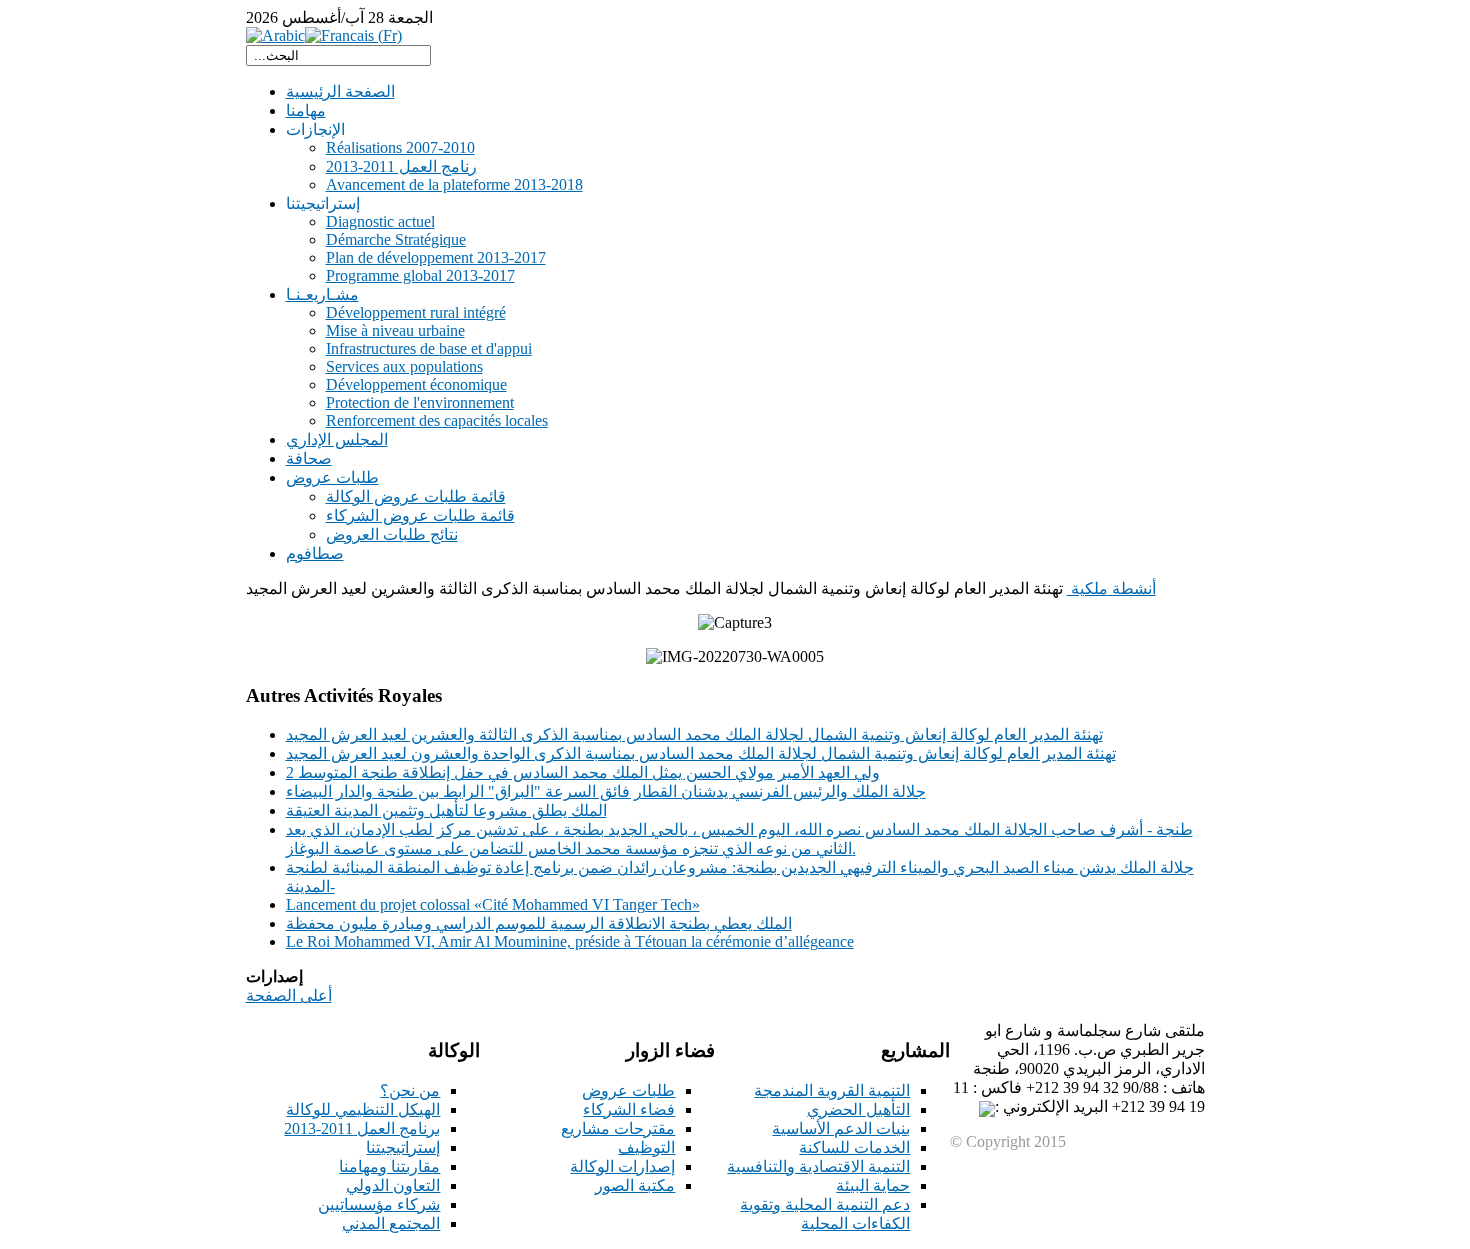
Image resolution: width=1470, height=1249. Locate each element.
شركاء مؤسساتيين (379, 1204)
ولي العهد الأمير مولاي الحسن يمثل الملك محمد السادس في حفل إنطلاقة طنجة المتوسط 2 (583, 772)
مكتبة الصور (635, 1185)
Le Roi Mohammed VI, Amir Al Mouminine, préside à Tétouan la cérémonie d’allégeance (570, 941)
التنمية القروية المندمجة (832, 1090)
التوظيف (646, 1147)
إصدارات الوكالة (622, 1166)
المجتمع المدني (391, 1223)
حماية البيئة (873, 1185)
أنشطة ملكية (1111, 588)
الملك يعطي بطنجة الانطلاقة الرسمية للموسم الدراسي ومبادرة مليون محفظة (539, 923)
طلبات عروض (628, 1090)
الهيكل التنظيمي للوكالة (363, 1109)
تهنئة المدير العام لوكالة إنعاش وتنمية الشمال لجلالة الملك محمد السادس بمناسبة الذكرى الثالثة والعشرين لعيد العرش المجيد (694, 734)
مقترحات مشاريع (618, 1128)
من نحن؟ (410, 1090)
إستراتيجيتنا (403, 1147)
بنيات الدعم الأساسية (841, 1128)
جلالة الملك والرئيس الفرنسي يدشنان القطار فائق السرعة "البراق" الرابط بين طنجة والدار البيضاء (606, 791)
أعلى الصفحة (289, 995)
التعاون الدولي (393, 1185)
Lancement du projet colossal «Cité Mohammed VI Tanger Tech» (493, 904)
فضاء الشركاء (629, 1109)
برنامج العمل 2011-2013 (362, 1128)
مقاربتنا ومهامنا (389, 1166)
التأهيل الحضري (858, 1109)
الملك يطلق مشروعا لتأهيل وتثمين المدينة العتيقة (446, 810)
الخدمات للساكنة (854, 1147)
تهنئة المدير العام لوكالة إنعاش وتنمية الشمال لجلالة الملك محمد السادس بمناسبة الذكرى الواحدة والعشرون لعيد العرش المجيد (701, 753)
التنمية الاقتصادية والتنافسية (818, 1166)
